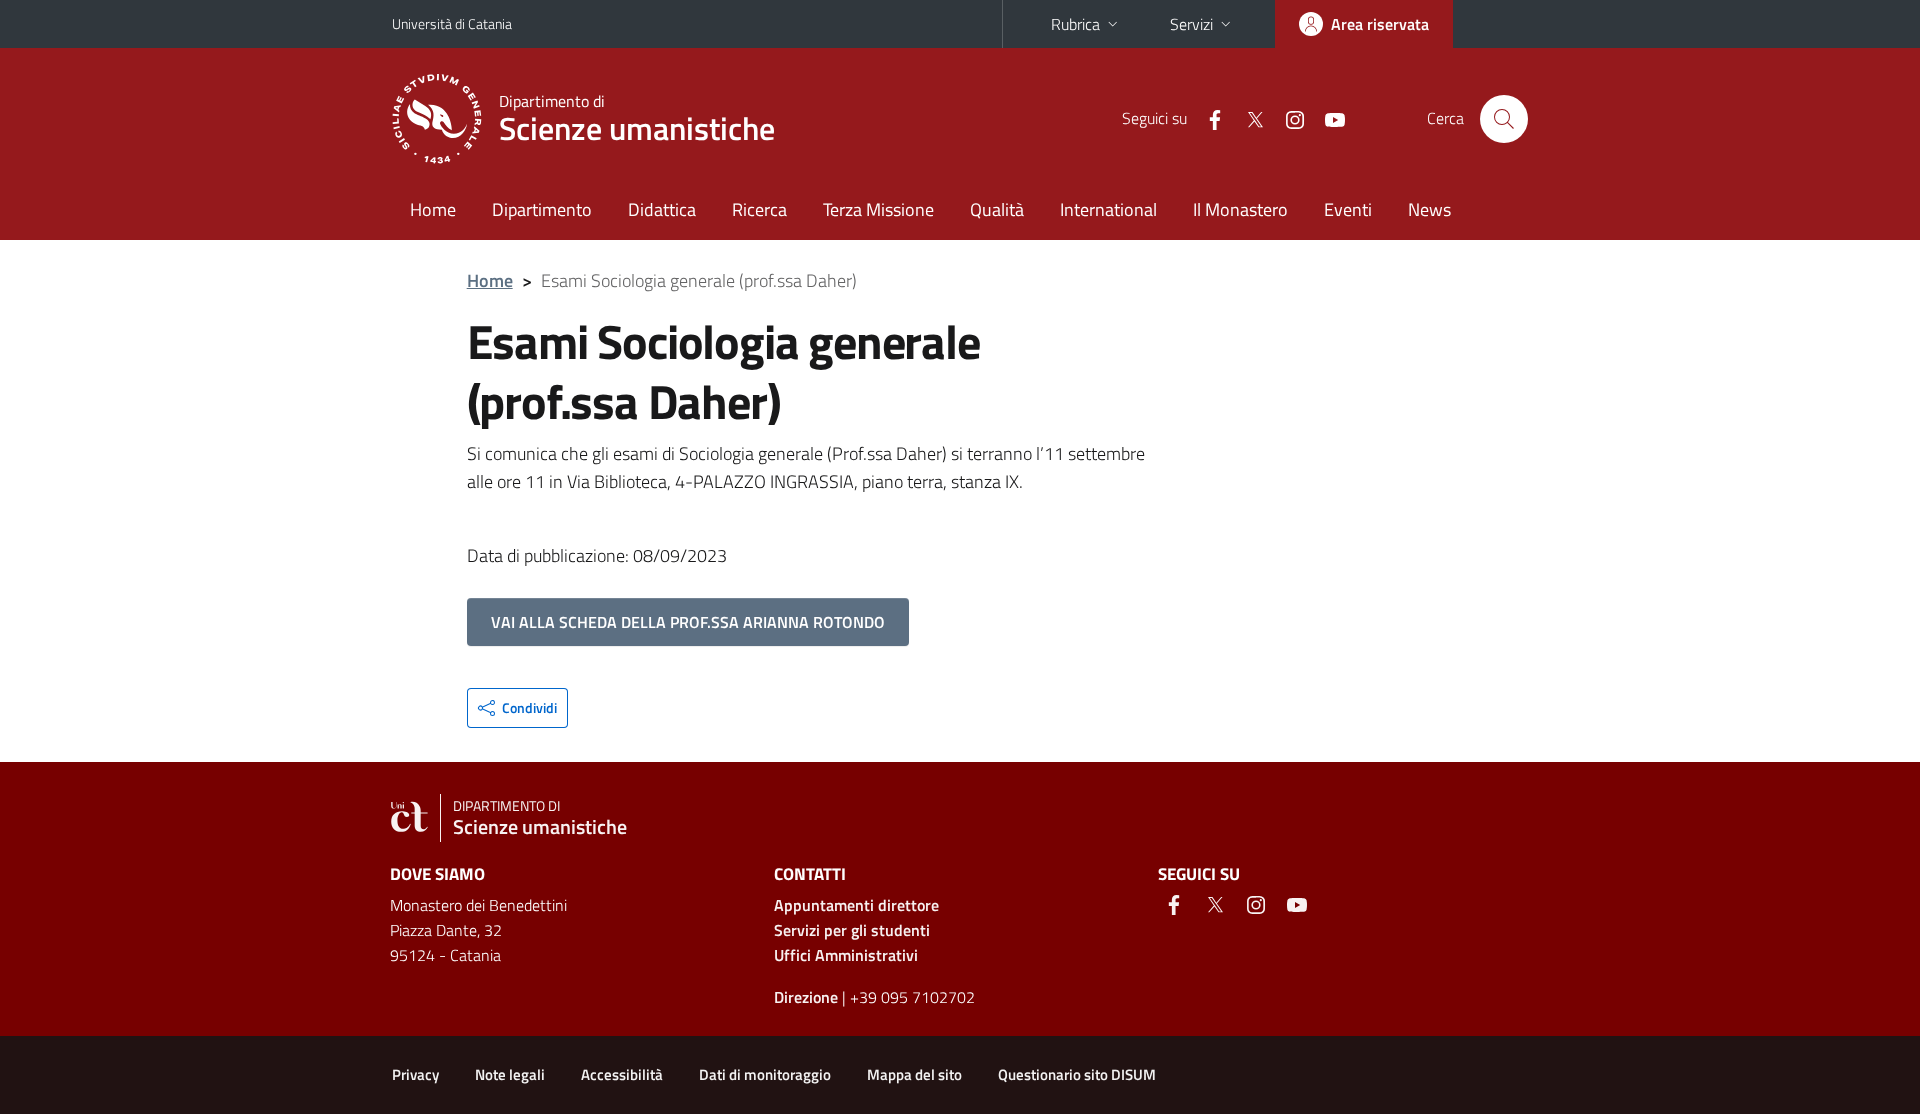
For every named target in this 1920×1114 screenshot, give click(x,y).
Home (433, 209)
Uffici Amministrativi (846, 955)
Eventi (1348, 209)
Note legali (510, 1074)
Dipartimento (542, 209)
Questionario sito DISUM (1077, 1074)
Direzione (806, 997)
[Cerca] (1504, 119)
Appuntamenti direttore (856, 905)
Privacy (415, 1074)
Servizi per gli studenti (852, 930)
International (1108, 209)
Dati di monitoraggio (765, 1074)
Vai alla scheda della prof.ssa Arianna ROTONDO (688, 622)
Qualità (997, 209)
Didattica (662, 209)
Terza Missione (878, 209)
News (1429, 209)
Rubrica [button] (1075, 24)
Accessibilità (622, 1074)
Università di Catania (452, 23)
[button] (517, 708)
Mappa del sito (914, 1074)
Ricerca (759, 209)
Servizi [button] (1191, 24)
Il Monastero (1240, 209)
